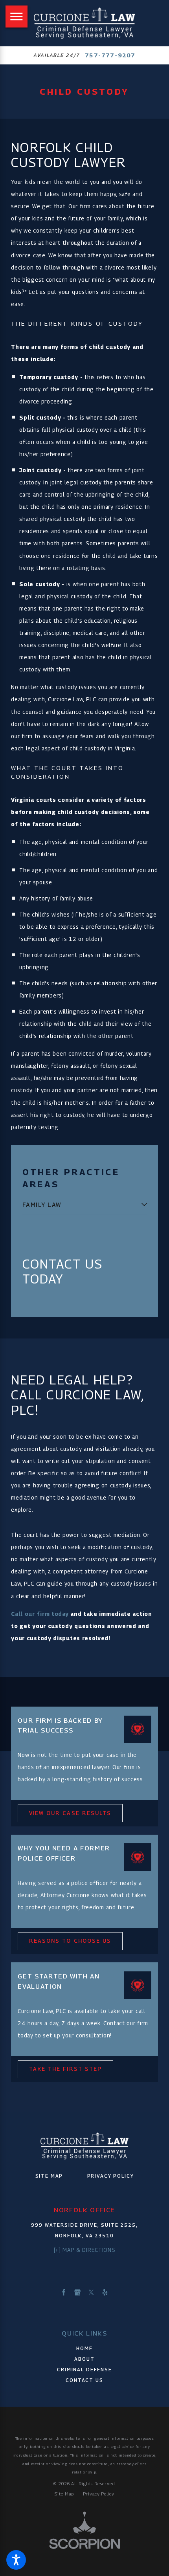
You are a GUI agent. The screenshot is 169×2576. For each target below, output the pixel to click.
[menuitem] (80, 1205)
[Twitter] (91, 2292)
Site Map (49, 2176)
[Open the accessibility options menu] (16, 2560)
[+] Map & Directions (85, 2250)
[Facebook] (64, 2292)
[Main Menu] (17, 17)
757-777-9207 (110, 55)
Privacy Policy (111, 2176)
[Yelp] (105, 2292)
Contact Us (84, 2380)
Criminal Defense (84, 2370)
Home (84, 2348)
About (84, 2359)
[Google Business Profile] (77, 2292)
